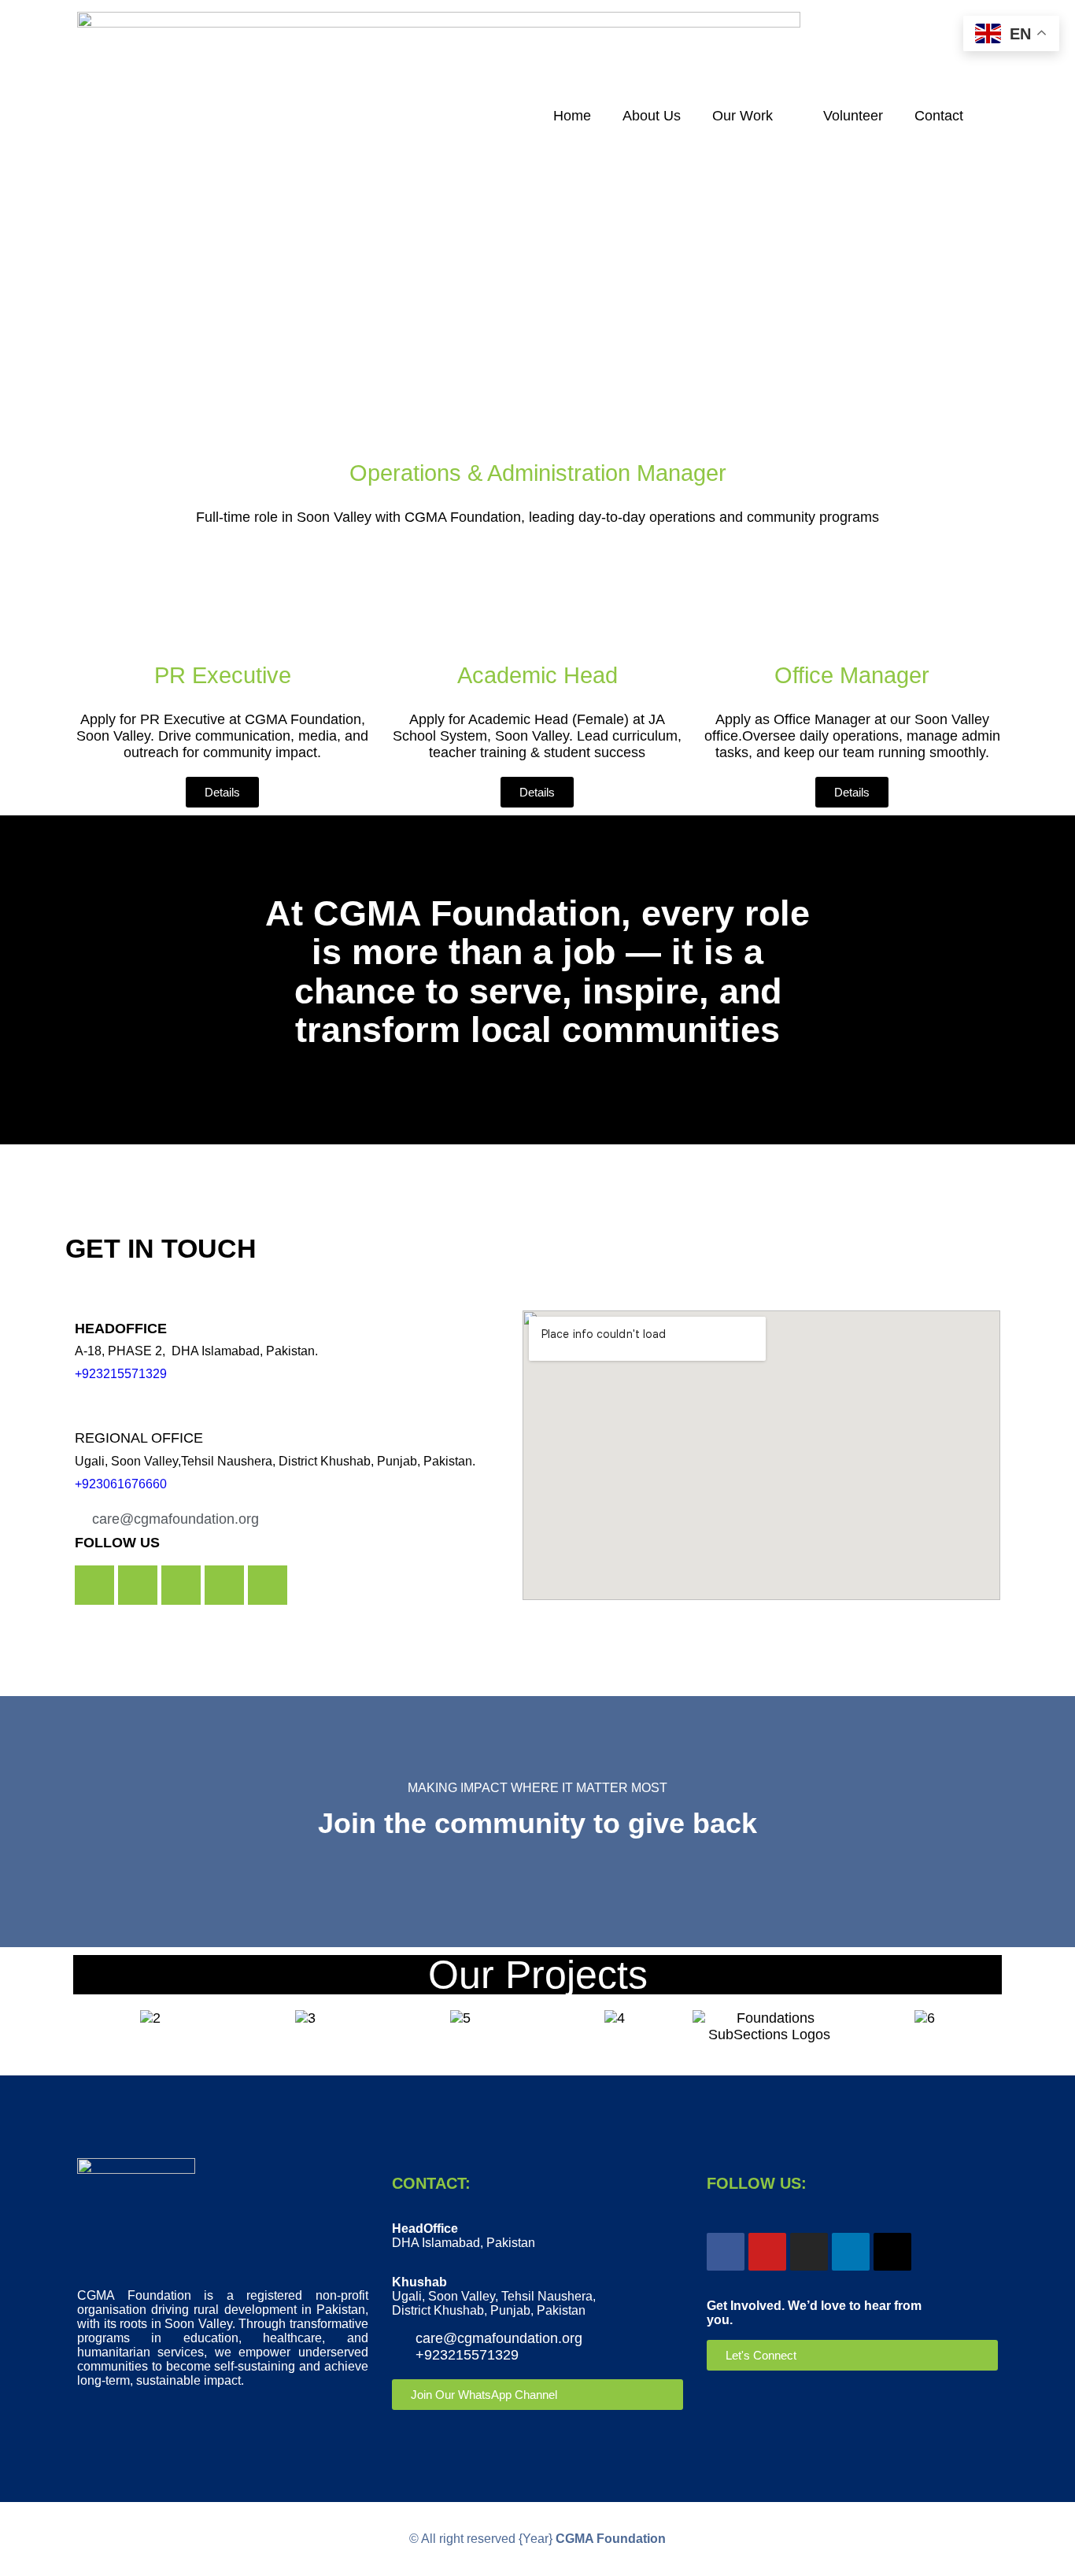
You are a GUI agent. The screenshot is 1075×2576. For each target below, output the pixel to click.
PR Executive (223, 675)
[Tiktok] (892, 2252)
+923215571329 (121, 1374)
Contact (939, 116)
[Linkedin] (268, 1585)
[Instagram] (181, 1585)
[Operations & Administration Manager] (537, 406)
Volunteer (853, 116)
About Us (652, 116)
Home (572, 116)
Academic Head (537, 675)
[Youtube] (138, 1585)
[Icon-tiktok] (224, 1585)
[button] (89, 2027)
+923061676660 (121, 1484)
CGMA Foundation (611, 2539)
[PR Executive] (223, 608)
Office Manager (852, 675)
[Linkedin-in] (851, 2252)
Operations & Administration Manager (538, 473)
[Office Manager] (852, 608)
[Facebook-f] (94, 1585)
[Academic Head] (537, 608)
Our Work (743, 116)
